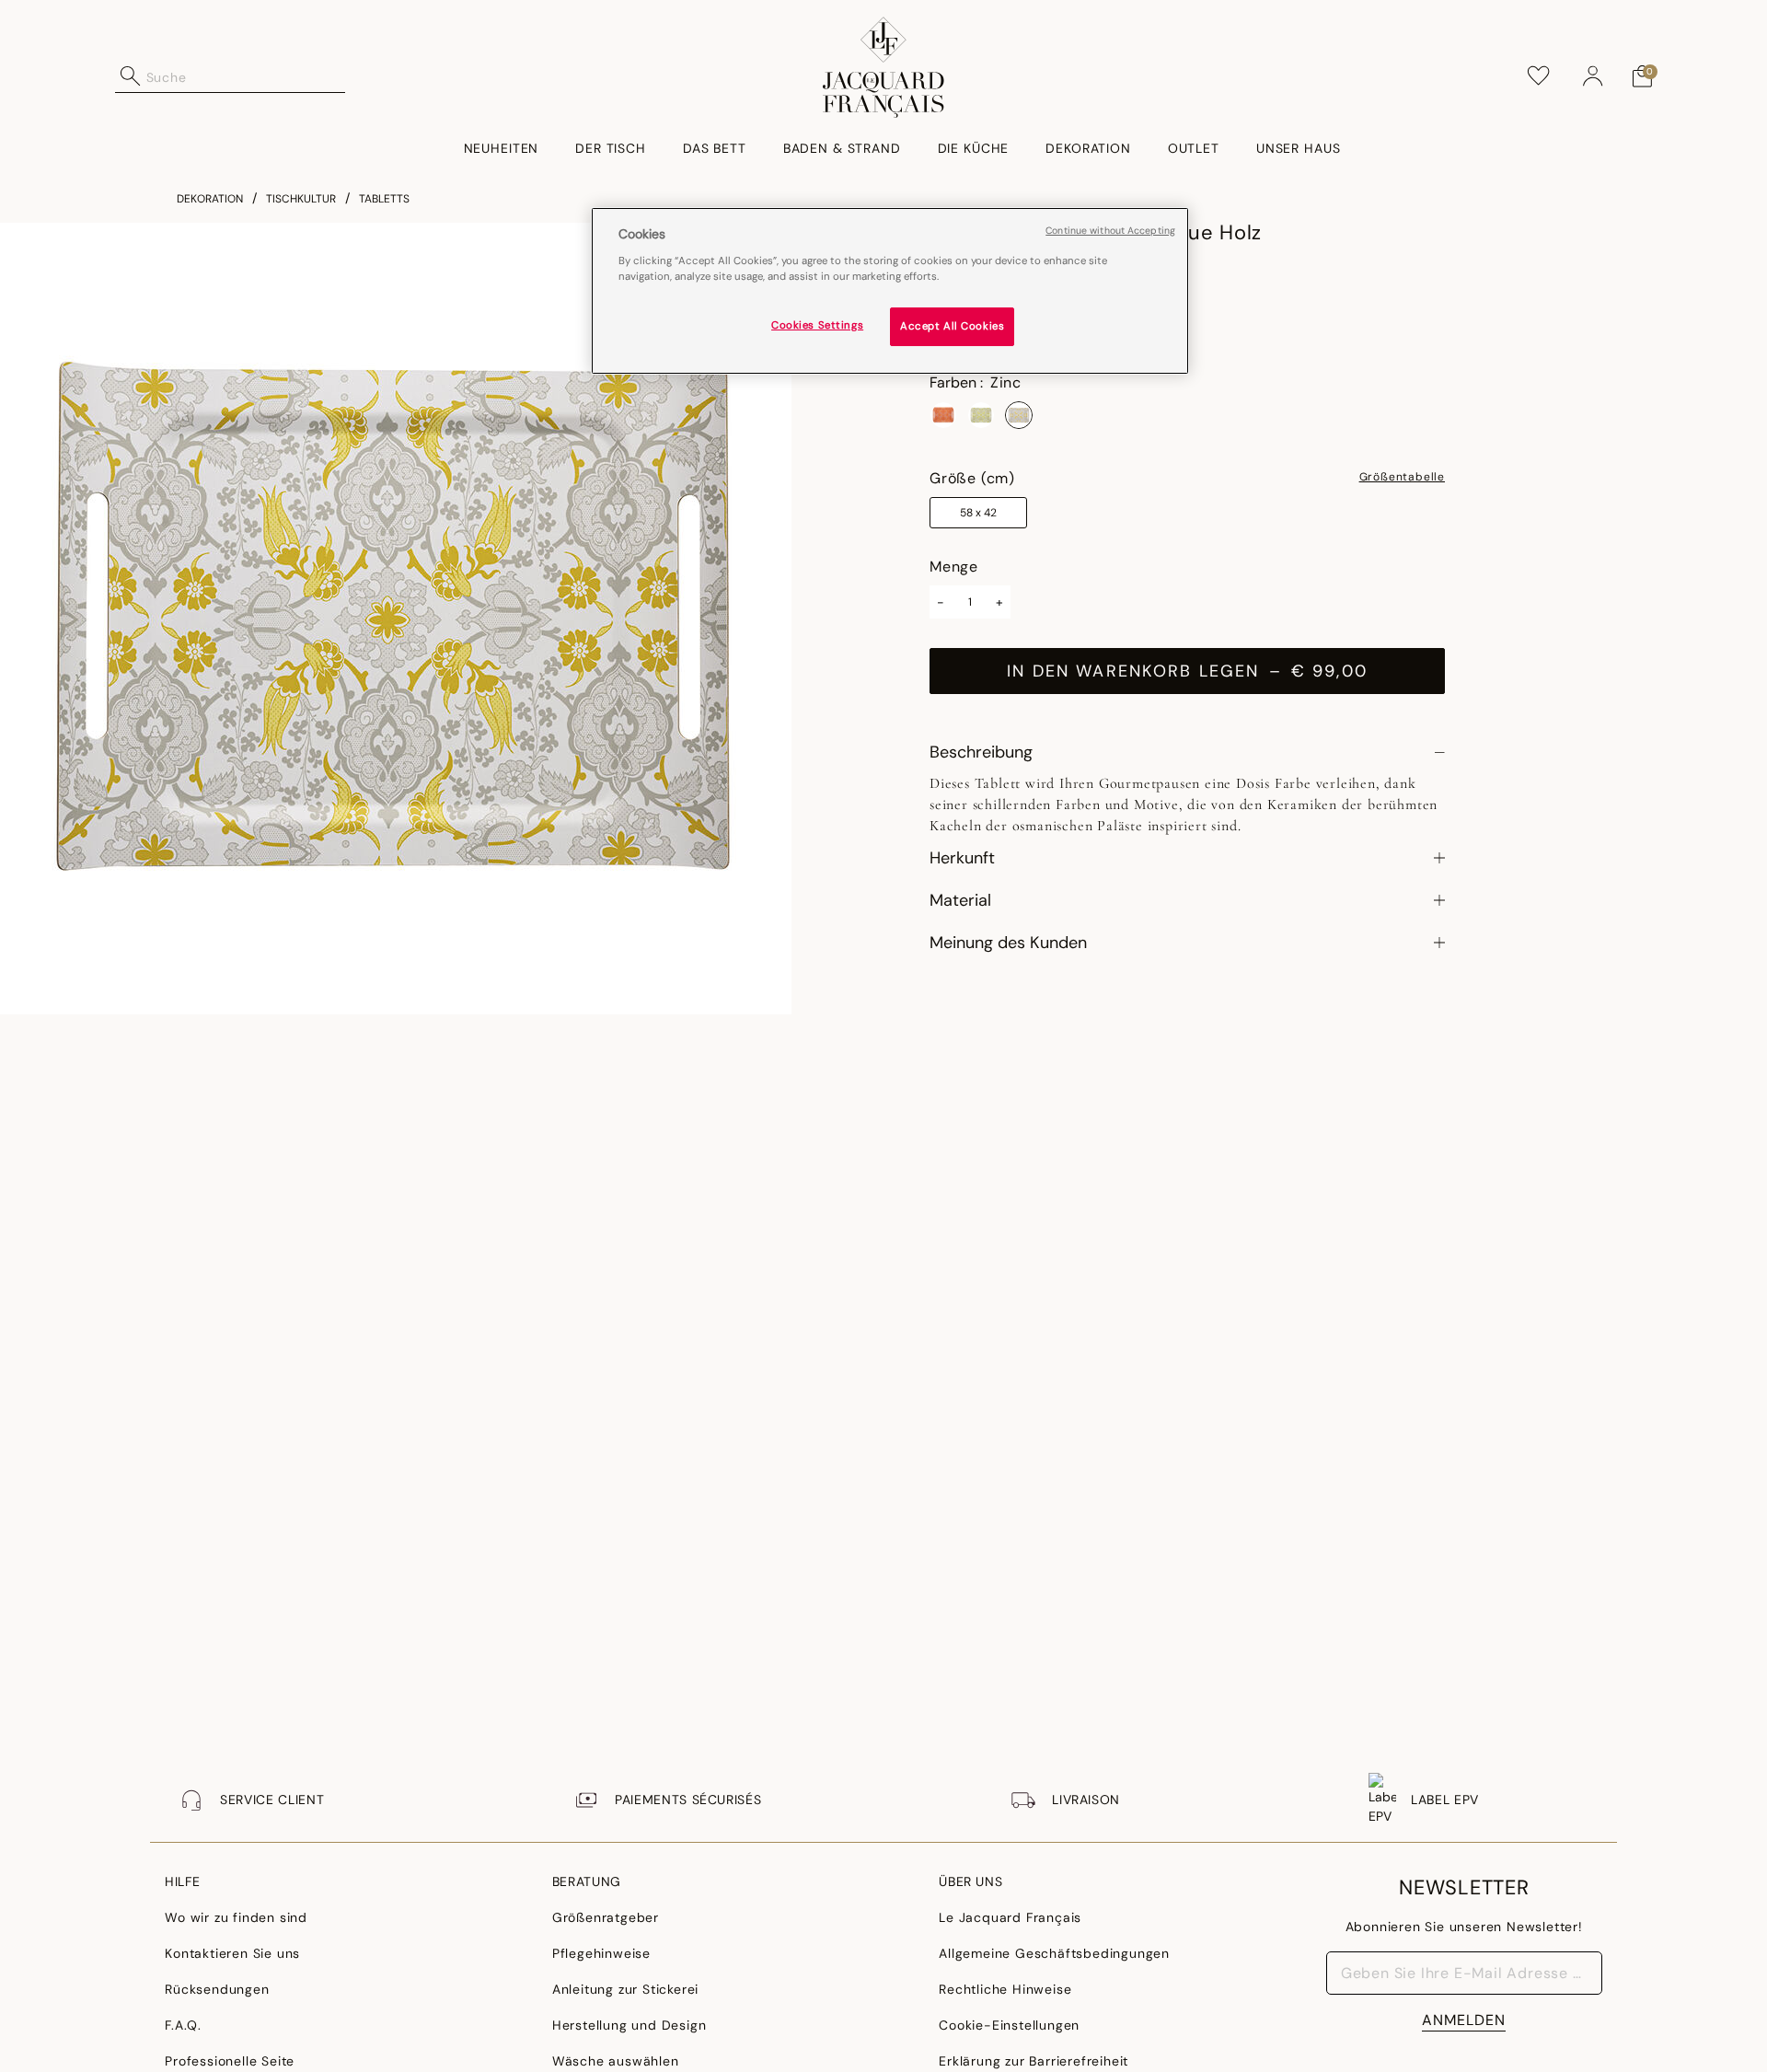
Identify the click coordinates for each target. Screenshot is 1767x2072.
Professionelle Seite (230, 2061)
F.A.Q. (183, 2025)
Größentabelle (1402, 478)
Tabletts (384, 199)
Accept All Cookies (952, 326)
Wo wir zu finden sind (236, 1917)
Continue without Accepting (1110, 231)
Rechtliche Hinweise (1005, 1989)
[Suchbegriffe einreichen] (131, 76)
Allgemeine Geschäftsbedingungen (1054, 1953)
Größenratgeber (606, 1917)
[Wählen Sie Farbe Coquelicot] (943, 415)
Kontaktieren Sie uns (232, 1953)
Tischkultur (301, 199)
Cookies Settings (817, 325)
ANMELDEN (1464, 2020)
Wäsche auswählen (616, 2061)
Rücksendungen (217, 1989)
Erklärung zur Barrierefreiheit (1034, 2061)
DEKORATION (210, 199)
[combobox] (246, 76)
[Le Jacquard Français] (884, 67)
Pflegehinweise (601, 1953)
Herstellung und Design (629, 2025)
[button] (1593, 76)
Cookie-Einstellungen (1009, 2025)
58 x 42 (978, 513)
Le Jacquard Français (1010, 1917)
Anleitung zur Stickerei (625, 1989)
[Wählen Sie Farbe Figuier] (981, 415)
